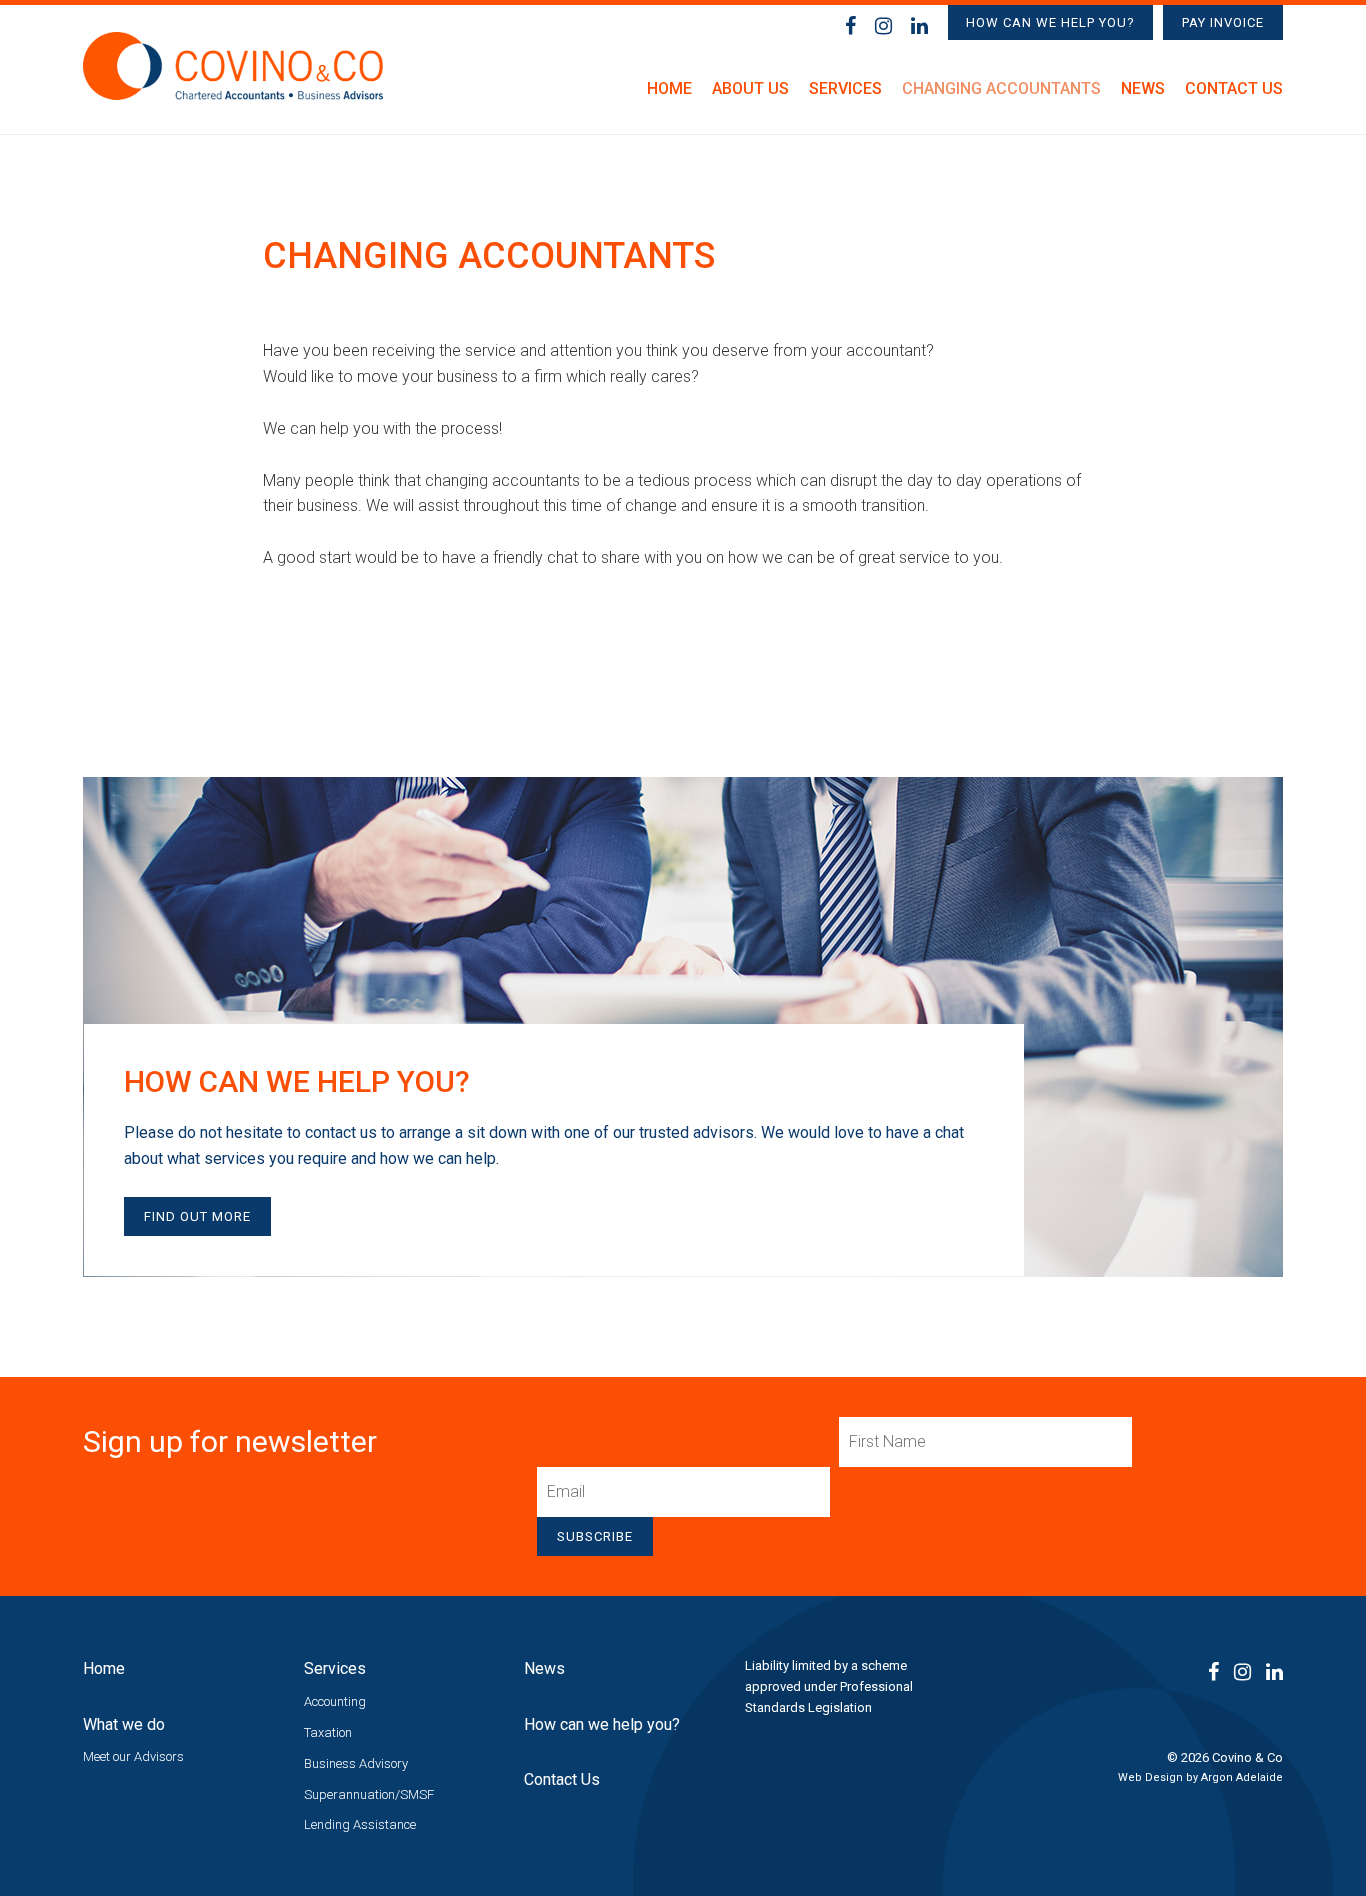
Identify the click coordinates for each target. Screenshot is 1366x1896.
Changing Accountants (1001, 88)
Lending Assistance (360, 1824)
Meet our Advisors (133, 1756)
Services (845, 88)
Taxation (328, 1732)
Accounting (335, 1701)
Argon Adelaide (1242, 1777)
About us (750, 88)
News (1143, 88)
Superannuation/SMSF (369, 1794)
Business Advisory (356, 1763)
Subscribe (595, 1536)
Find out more (197, 1216)
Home (669, 88)
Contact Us (1234, 88)
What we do (124, 1724)
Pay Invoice (1223, 22)
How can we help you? (1050, 22)
